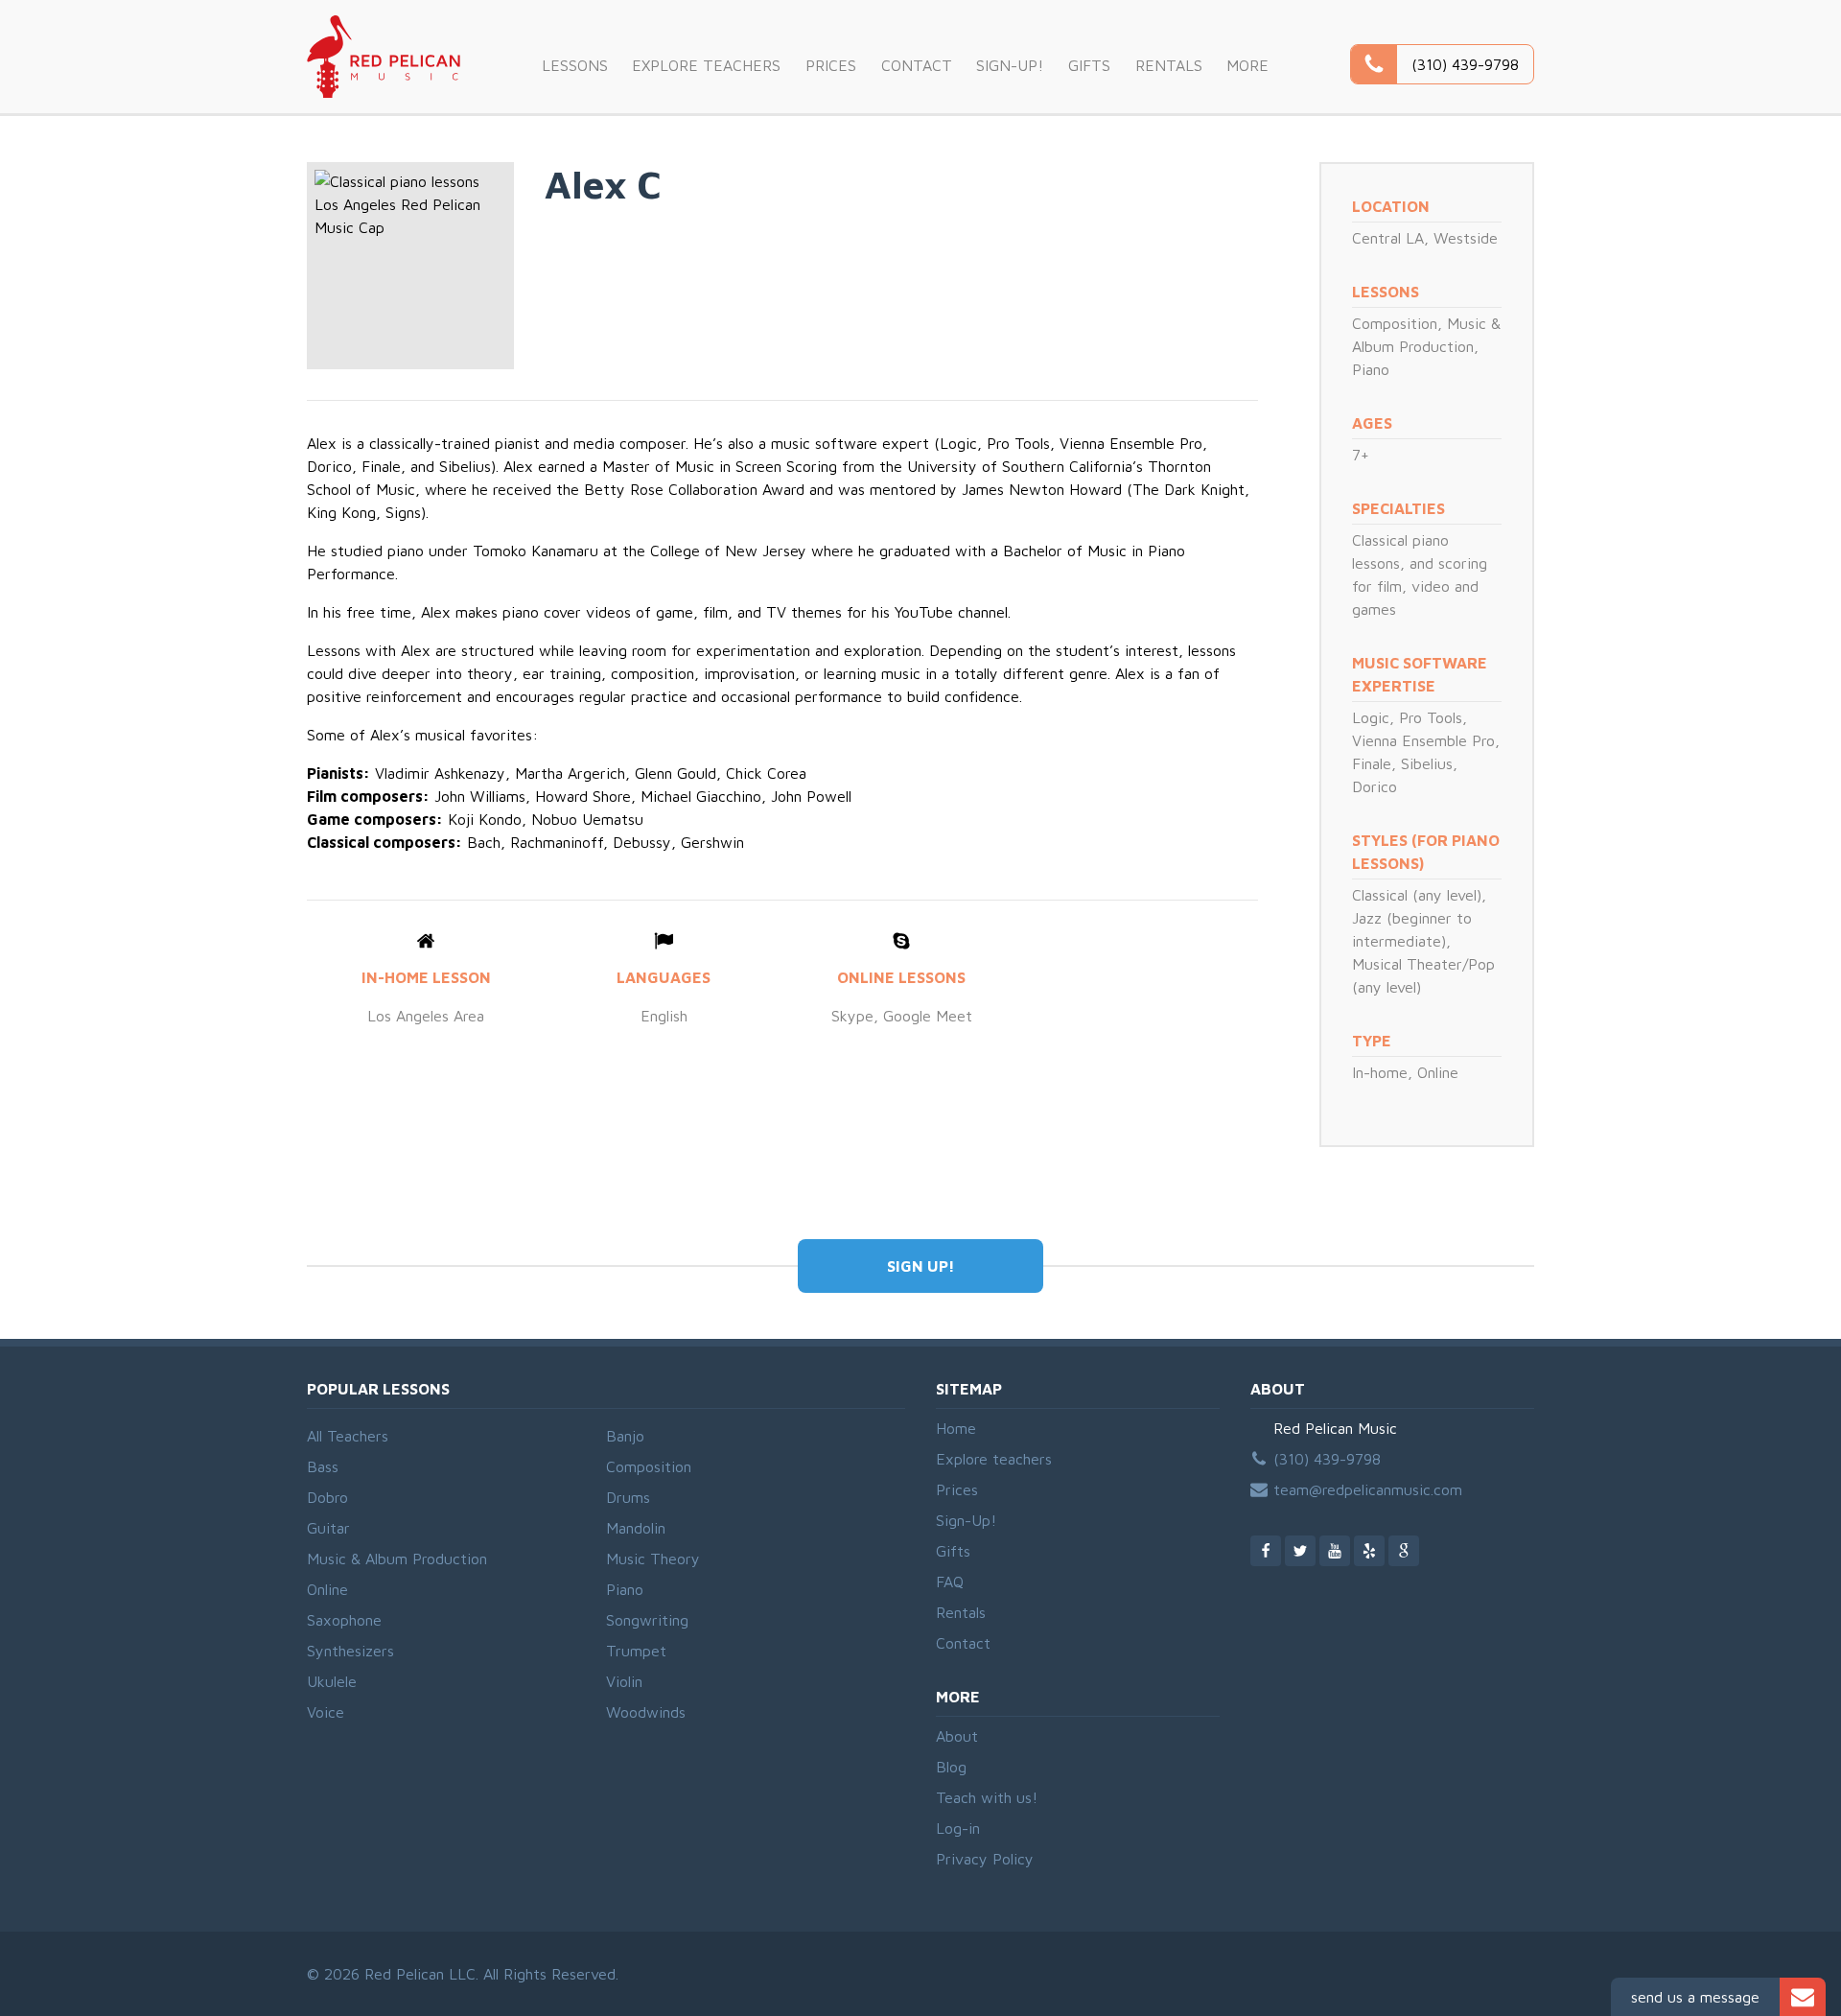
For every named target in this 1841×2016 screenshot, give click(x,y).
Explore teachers (706, 65)
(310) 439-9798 (1327, 1459)
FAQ (950, 1582)
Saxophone (344, 1620)
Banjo (625, 1436)
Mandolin (636, 1528)
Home (956, 1428)
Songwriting (647, 1620)
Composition (1395, 323)
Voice (326, 1712)
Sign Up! (921, 1266)
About (957, 1736)
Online (327, 1589)
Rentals (1169, 65)
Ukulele (332, 1681)
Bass (323, 1466)
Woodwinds (646, 1712)
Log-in (958, 1828)
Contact (917, 65)
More (1247, 65)
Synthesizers (350, 1651)
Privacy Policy (985, 1859)
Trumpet (636, 1651)
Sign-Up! (1010, 65)
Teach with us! (987, 1797)
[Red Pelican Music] (384, 57)
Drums (628, 1497)
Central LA (1388, 238)
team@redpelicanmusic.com (1368, 1489)
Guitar (328, 1528)
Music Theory (653, 1559)
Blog (951, 1767)
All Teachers (348, 1436)
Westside (1466, 238)
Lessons (575, 65)
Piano (1371, 369)
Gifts (1089, 65)
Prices (831, 65)
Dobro (327, 1497)
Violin (624, 1681)
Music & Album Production (397, 1559)
